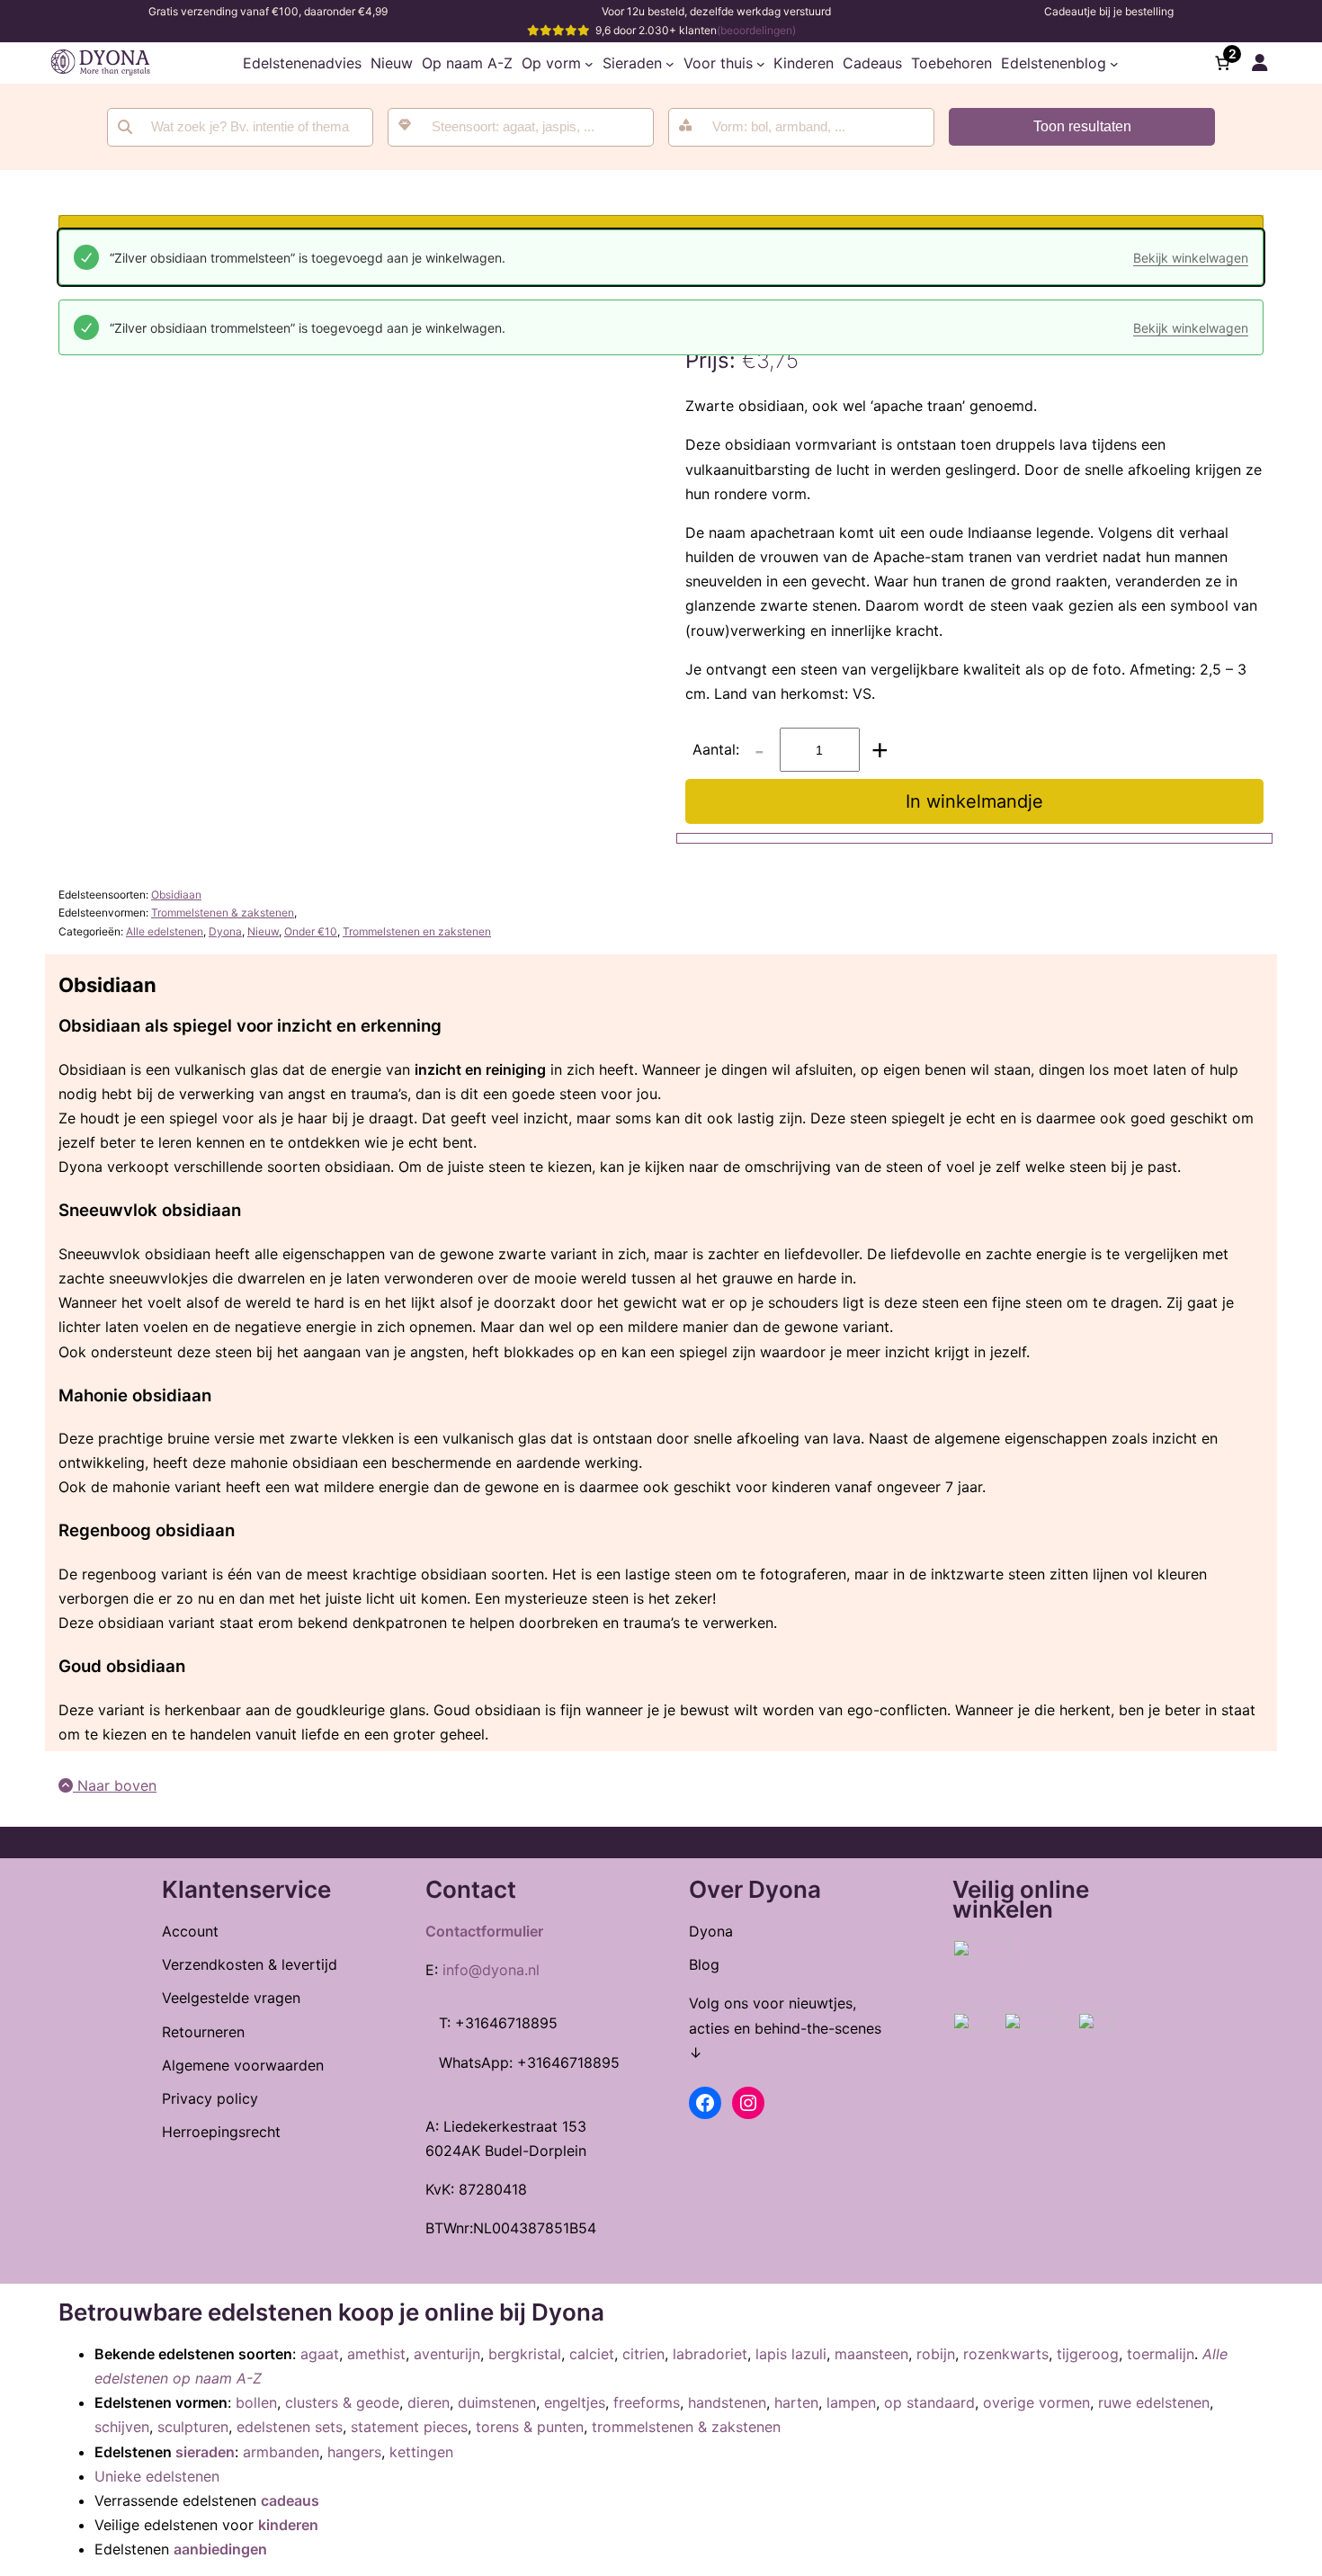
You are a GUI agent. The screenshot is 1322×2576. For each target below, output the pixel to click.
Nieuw (263, 931)
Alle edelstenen (165, 931)
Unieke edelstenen (157, 2476)
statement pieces (409, 2427)
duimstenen (497, 2402)
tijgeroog (1088, 2354)
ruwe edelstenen (1154, 2402)
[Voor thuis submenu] (761, 63)
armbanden (281, 2452)
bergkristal (525, 2354)
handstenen (727, 2402)
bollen (256, 2402)
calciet (592, 2354)
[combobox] (521, 127)
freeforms (647, 2402)
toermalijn (1161, 2354)
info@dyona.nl (491, 1970)
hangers (354, 2452)
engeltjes (575, 2402)
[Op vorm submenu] (589, 63)
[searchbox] (533, 127)
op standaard (929, 2402)
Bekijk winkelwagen (1191, 258)
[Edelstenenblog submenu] (1114, 63)
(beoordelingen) (756, 30)
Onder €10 (311, 931)
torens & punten (530, 2427)
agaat (320, 2354)
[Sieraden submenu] (670, 63)
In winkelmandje (974, 801)
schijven (122, 2427)
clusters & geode (342, 2402)
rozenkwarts (1006, 2354)
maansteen (871, 2354)
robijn (936, 2354)
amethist (376, 2354)
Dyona (225, 931)
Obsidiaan (176, 894)
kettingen (421, 2452)
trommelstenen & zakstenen (686, 2427)
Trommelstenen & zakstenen (223, 912)
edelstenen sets (290, 2427)
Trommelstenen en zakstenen (417, 931)
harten (796, 2402)
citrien (643, 2354)
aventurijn (447, 2354)
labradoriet (710, 2354)
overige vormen (1036, 2402)
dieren (429, 2402)
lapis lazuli (791, 2354)
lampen (851, 2402)
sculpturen (193, 2427)
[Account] (1260, 63)
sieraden (205, 2452)
